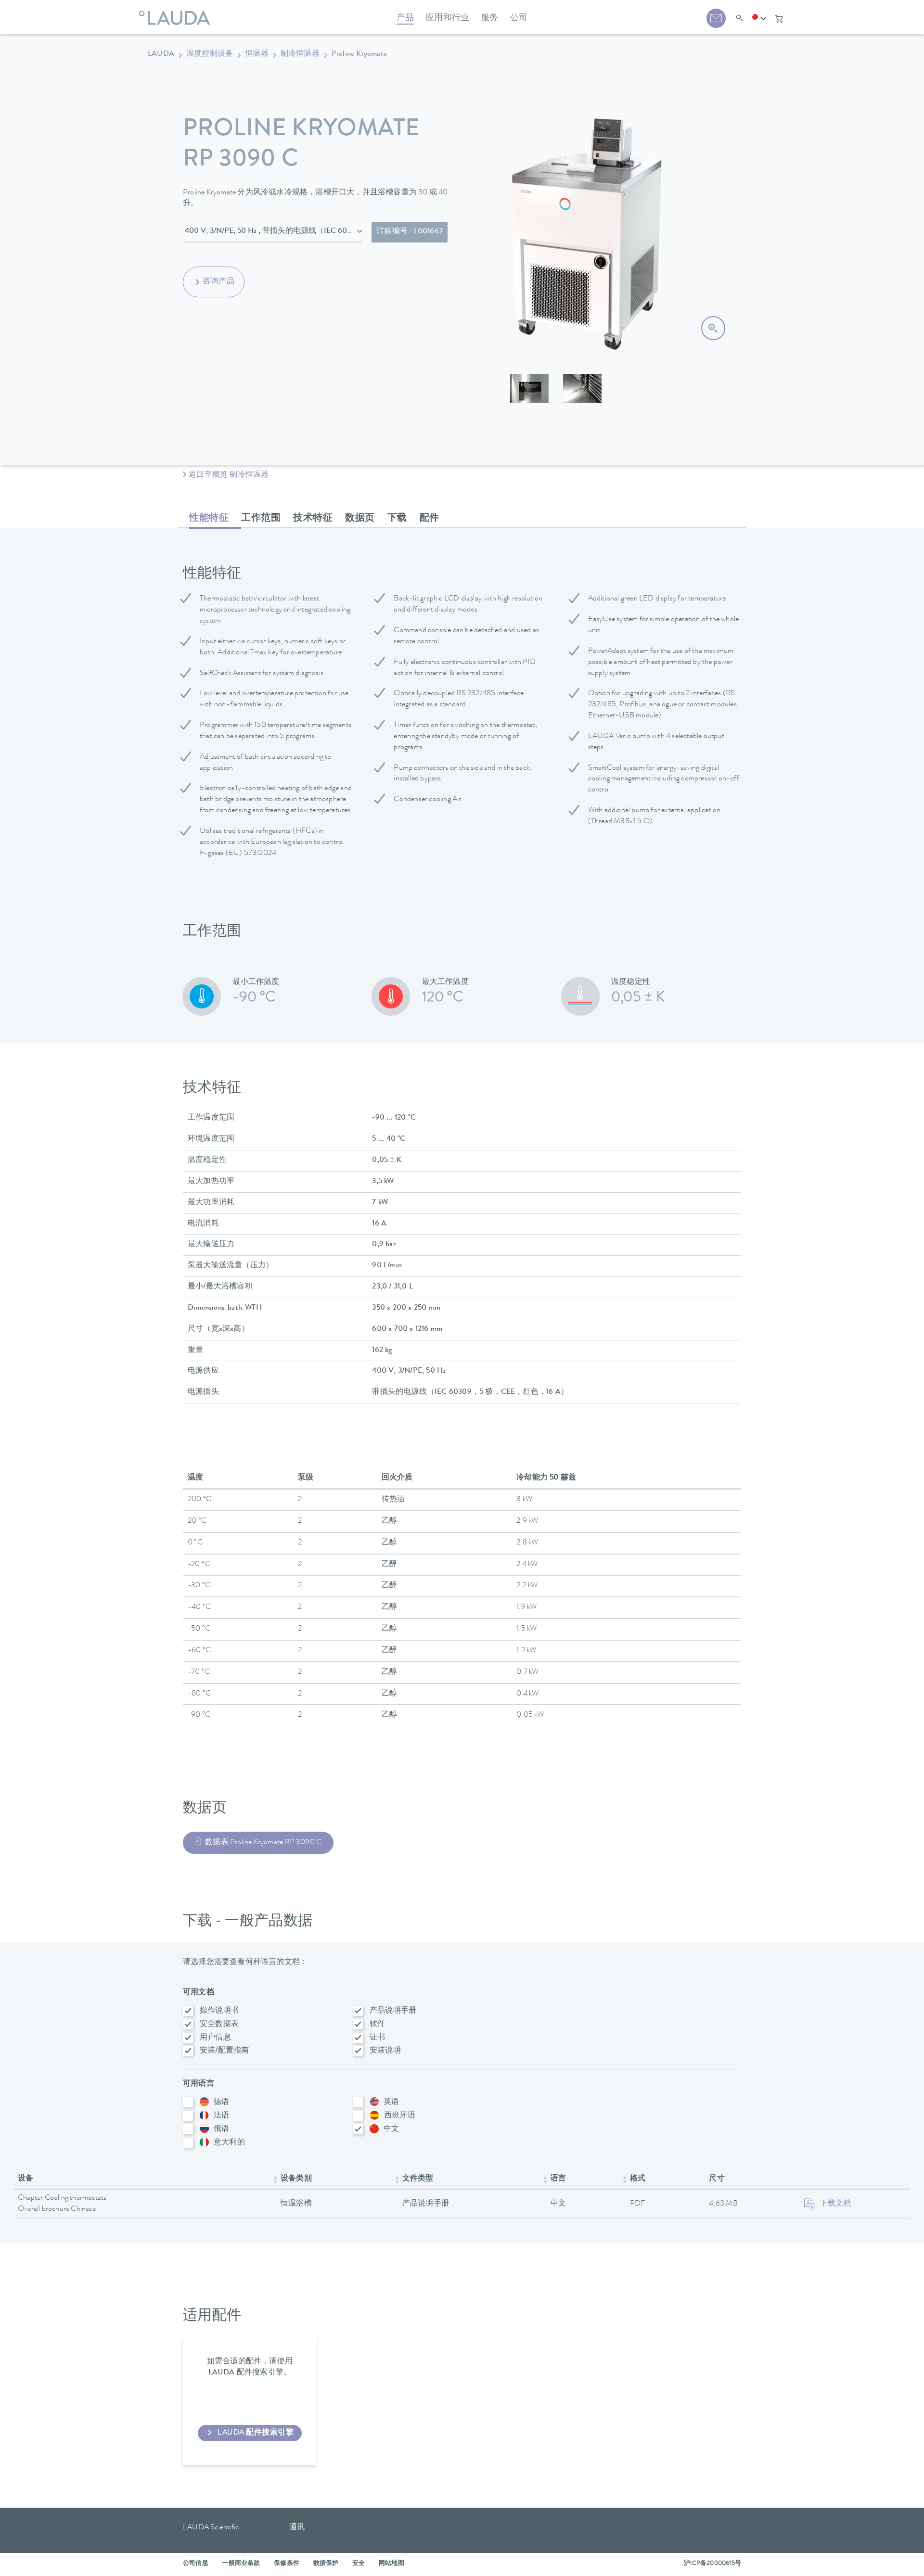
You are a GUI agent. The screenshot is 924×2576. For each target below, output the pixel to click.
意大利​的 (229, 2143)
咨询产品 (218, 282)
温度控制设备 (210, 54)
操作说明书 (219, 2011)
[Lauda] (177, 12)
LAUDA (161, 54)
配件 (430, 519)
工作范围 (261, 519)
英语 (391, 2103)
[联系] (716, 18)
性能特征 (209, 519)
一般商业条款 (241, 2564)
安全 (359, 2564)
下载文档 (836, 2204)
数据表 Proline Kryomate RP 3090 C (263, 1843)
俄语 (221, 2130)
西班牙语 (400, 2116)
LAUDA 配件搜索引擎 (256, 2433)
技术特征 (313, 519)
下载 (397, 519)
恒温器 (257, 54)
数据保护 (326, 2564)
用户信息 (215, 2038)
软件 (377, 2025)
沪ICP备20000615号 (712, 2564)
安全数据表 (219, 2025)
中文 (391, 2130)
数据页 (360, 519)
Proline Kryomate (359, 54)
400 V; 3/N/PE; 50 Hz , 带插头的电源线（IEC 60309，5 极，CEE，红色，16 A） (273, 231)
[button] (759, 19)
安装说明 (385, 2051)
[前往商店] (779, 19)
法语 (221, 2116)
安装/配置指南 (224, 2051)
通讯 (297, 2528)
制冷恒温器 (300, 54)
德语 (221, 2103)
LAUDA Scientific (211, 2528)
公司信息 (196, 2564)
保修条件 (287, 2564)
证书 (377, 2038)
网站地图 (391, 2564)
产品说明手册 (393, 2011)
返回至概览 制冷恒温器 (229, 475)
